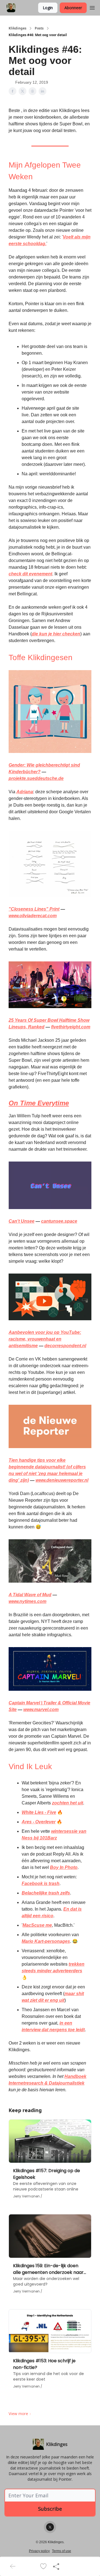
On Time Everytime (39, 1103)
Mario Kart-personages (46, 1941)
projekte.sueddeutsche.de (36, 778)
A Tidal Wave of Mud (30, 1595)
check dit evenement (30, 574)
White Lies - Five (39, 1812)
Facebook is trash (41, 1883)
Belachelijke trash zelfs (46, 1893)
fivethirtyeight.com (71, 1027)
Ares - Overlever (39, 1822)
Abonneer (73, 8)
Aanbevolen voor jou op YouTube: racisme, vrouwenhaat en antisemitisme (45, 1339)
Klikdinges (17, 28)
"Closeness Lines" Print (34, 909)
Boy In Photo (64, 1867)
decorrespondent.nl (65, 1346)
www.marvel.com (41, 1710)
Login (48, 8)
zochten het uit (67, 1803)
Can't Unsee (22, 1221)
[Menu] (92, 7)
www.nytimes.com (27, 1601)
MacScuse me (37, 1925)
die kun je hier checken (56, 634)
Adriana (25, 792)
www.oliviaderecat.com (33, 916)
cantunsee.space (59, 1221)
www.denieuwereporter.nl (62, 1480)
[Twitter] (50, 2527)
